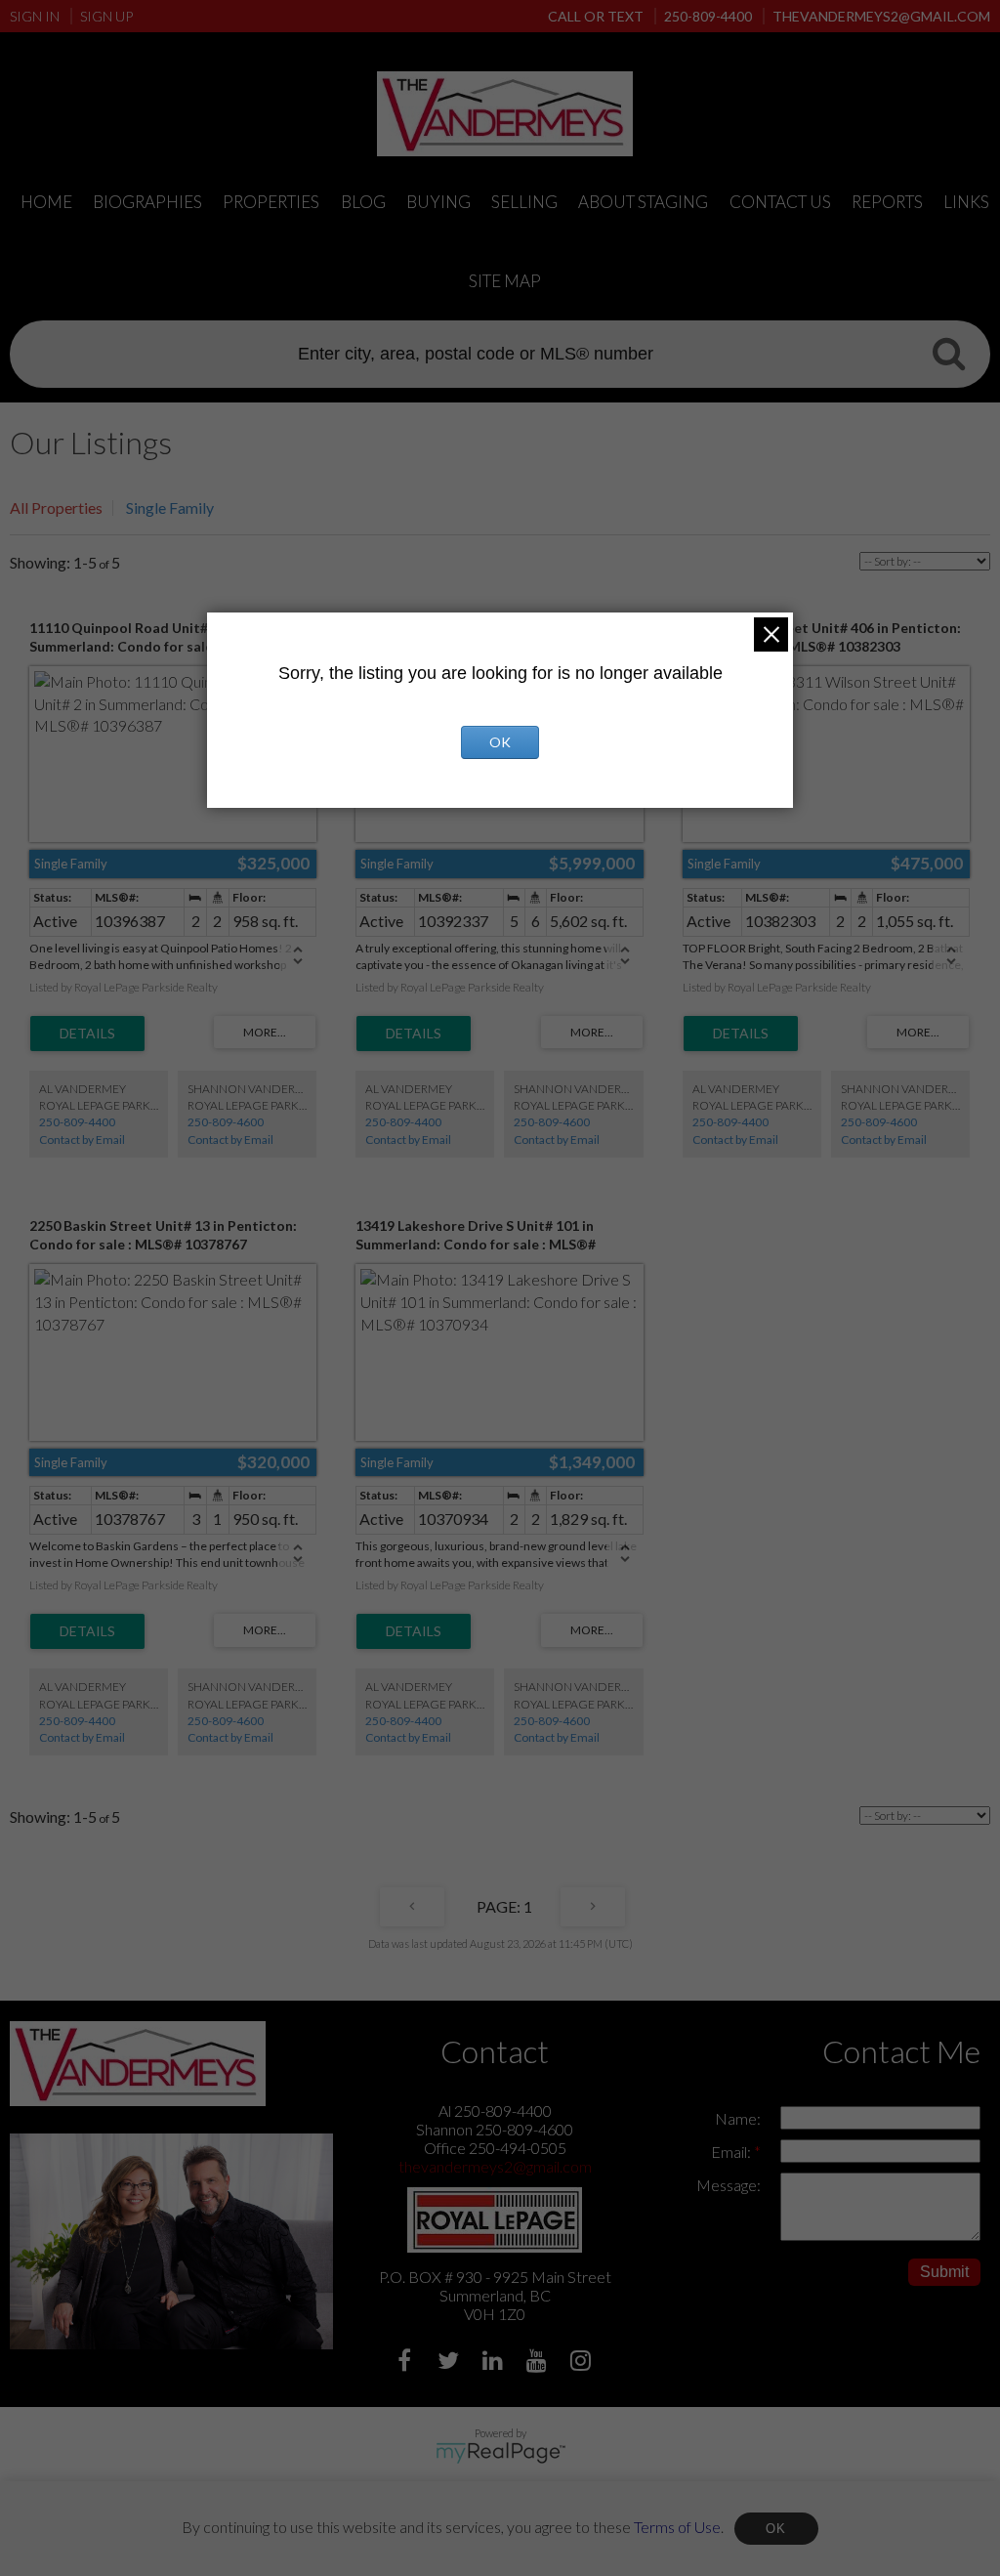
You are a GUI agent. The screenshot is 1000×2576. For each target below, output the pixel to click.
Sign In (35, 16)
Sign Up (106, 16)
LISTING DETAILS (87, 1034)
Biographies (147, 202)
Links (966, 202)
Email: (732, 2152)
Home (46, 202)
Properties (271, 202)
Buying (438, 202)
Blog (363, 202)
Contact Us (780, 202)
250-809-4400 (77, 1122)
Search (948, 353)
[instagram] (583, 2363)
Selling (524, 202)
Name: (738, 2118)
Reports (887, 202)
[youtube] (539, 2363)
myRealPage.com (500, 2453)
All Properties (56, 507)
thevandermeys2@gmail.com (495, 2166)
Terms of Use (677, 2526)
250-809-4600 (226, 1122)
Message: (729, 2185)
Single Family (170, 507)
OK (776, 2529)
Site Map (505, 281)
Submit (944, 2272)
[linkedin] (495, 2363)
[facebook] (407, 2363)
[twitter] (451, 2363)
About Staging (643, 202)
